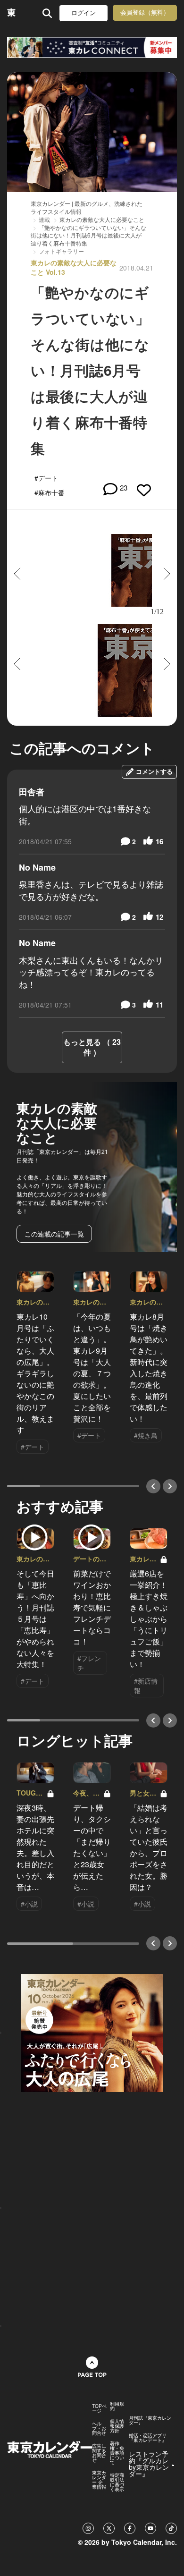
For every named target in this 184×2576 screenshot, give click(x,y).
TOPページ (99, 2408)
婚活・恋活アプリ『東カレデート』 (148, 2438)
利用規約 (117, 2406)
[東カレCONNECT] (92, 47)
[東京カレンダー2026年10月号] (92, 2032)
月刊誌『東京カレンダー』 (150, 2420)
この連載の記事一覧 (54, 1234)
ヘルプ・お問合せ (99, 2428)
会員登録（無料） (145, 13)
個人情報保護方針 (117, 2426)
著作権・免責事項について (117, 2453)
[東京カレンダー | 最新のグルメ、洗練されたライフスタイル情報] (12, 13)
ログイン (84, 13)
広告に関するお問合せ (99, 2453)
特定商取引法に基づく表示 (117, 2482)
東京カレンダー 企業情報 (99, 2480)
